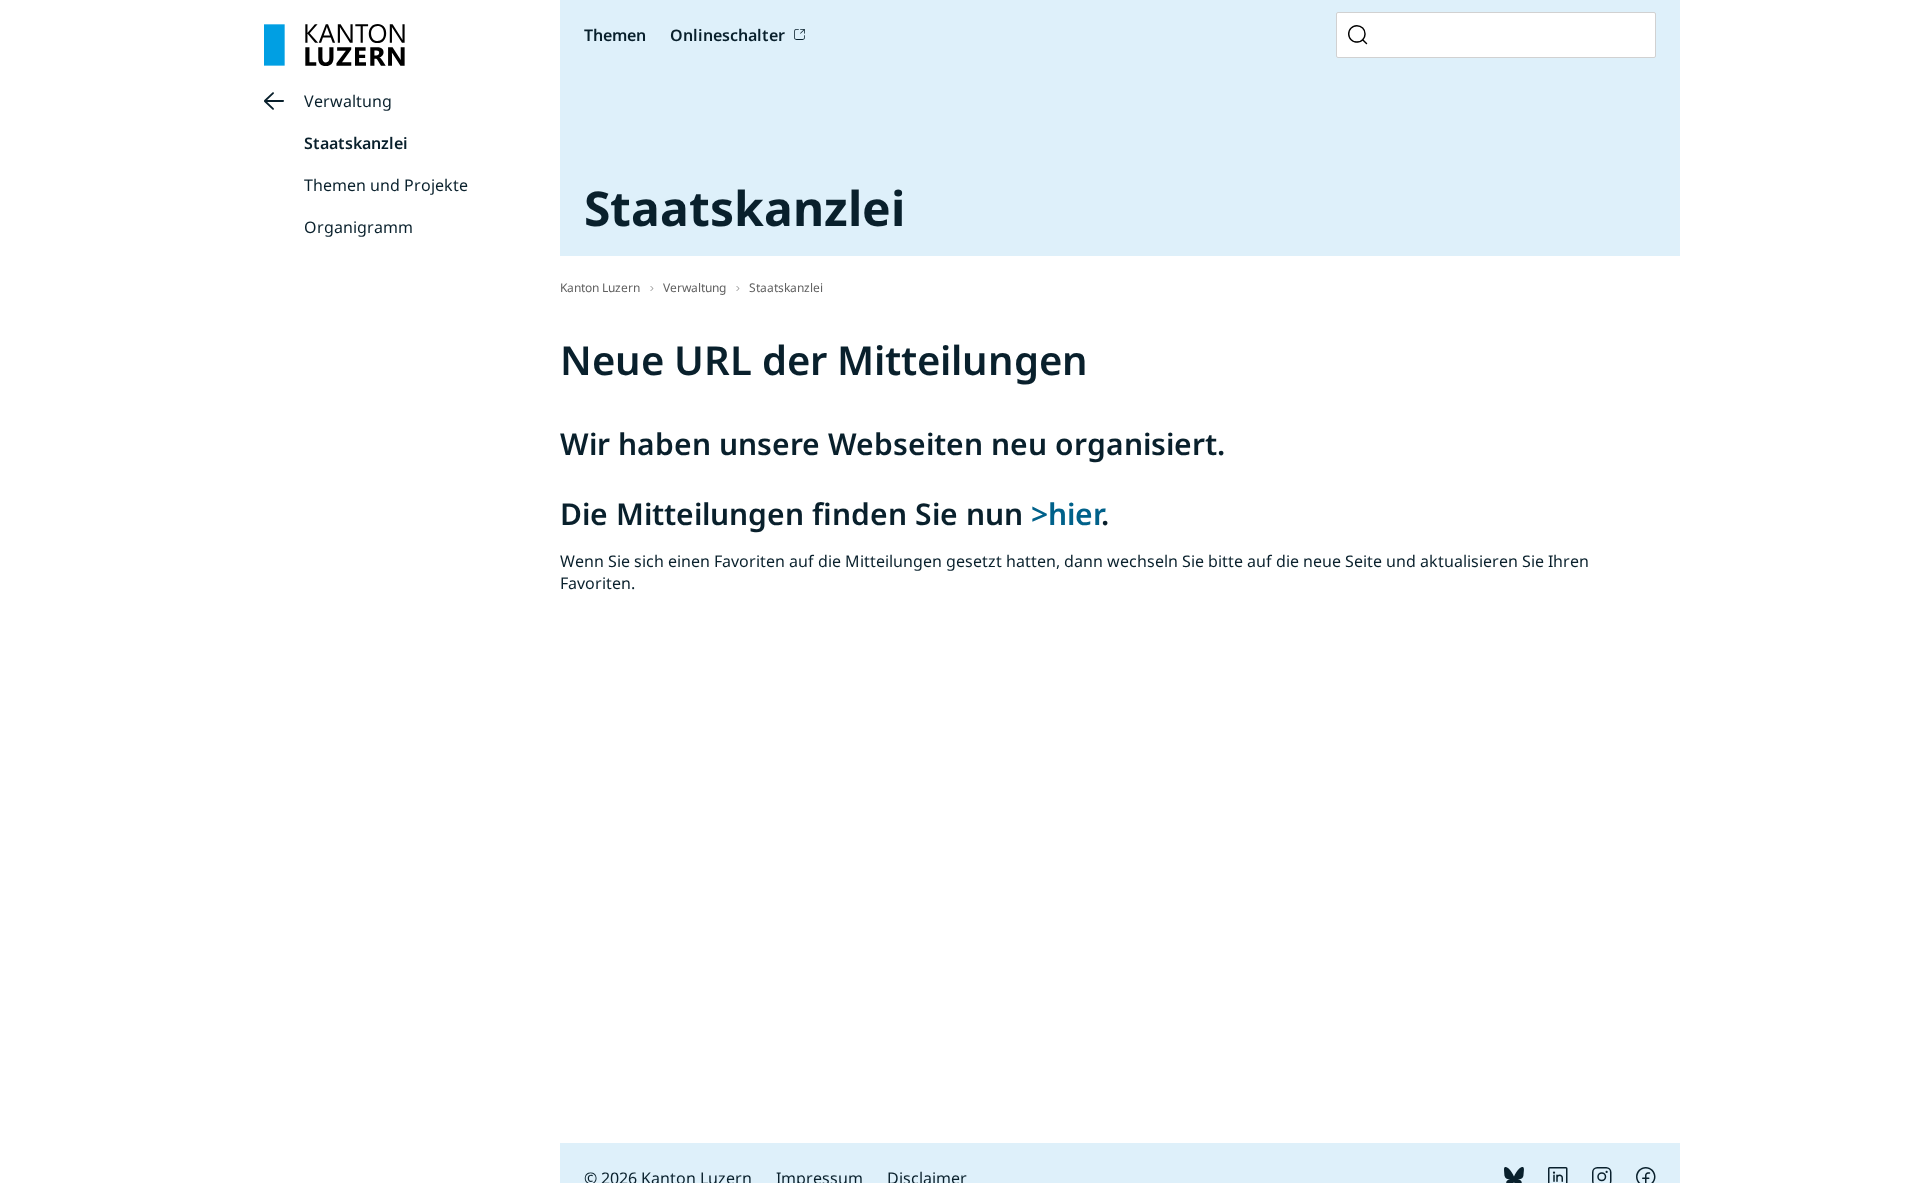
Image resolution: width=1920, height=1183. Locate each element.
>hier (1066, 513)
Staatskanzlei (356, 143)
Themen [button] (615, 35)
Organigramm (358, 227)
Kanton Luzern (600, 287)
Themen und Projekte (386, 185)
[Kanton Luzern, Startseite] (334, 45)
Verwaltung (348, 101)
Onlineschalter (727, 35)
